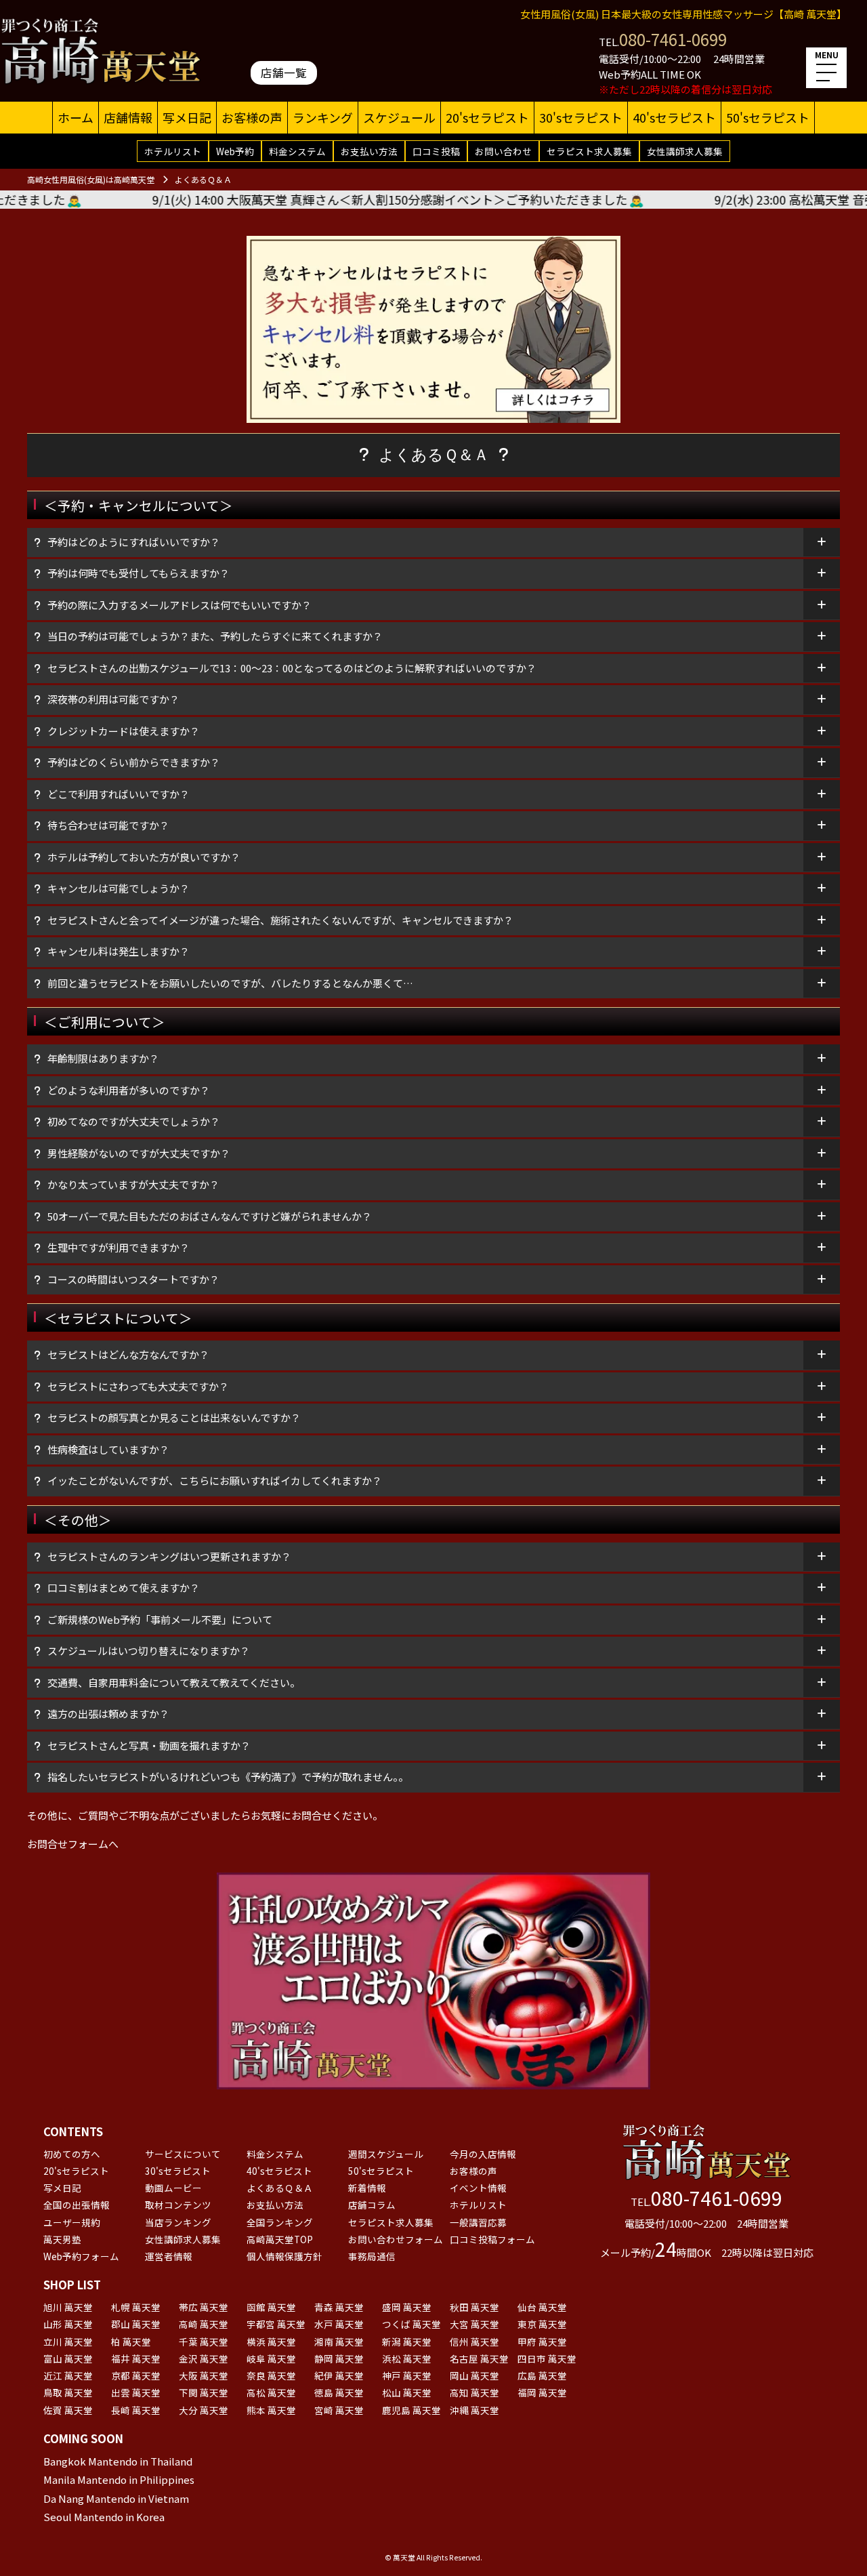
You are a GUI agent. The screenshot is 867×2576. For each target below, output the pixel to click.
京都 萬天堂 (136, 2375)
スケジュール (399, 117)
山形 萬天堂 (68, 2324)
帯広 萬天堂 (204, 2307)
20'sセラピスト (487, 117)
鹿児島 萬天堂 (411, 2410)
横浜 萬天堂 (271, 2342)
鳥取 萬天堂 (68, 2392)
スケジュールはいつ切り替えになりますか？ (149, 1651)
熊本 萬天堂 (271, 2410)
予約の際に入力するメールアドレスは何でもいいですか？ (179, 605)
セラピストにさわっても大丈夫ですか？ (138, 1386)
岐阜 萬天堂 (271, 2358)
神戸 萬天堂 (407, 2375)
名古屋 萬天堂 (479, 2358)
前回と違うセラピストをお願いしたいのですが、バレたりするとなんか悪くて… (230, 983)
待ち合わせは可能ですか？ (108, 825)
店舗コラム (372, 2205)
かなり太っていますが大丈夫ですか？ (133, 1184)
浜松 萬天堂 (407, 2358)
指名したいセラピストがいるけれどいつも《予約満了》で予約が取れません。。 (228, 1777)
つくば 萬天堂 (411, 2324)
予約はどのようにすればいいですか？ (134, 542)
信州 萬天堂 (474, 2342)
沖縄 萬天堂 (474, 2410)
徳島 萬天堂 (339, 2392)
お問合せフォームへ (73, 1844)
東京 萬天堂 (542, 2324)
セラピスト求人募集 (589, 151)
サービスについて (183, 2154)
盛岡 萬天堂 (407, 2307)
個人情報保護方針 (284, 2256)
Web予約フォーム (81, 2256)
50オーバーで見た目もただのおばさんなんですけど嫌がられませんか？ (210, 1216)
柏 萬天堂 (131, 2342)
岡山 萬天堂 (474, 2375)
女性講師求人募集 (685, 151)
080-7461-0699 (673, 39)
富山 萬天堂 (68, 2358)
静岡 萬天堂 (339, 2358)
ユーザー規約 (72, 2222)
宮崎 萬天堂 (339, 2410)
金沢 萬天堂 (204, 2358)
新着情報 (367, 2188)
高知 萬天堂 (474, 2392)
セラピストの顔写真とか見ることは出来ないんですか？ (174, 1417)
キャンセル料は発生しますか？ (119, 951)
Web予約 (235, 151)
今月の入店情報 (483, 2154)
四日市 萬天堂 (547, 2358)
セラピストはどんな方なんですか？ (128, 1354)
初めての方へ (72, 2154)
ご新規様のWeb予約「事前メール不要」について (160, 1619)
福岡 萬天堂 (542, 2392)
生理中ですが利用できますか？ (119, 1247)
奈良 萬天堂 (271, 2375)
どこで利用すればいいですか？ (119, 794)
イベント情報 (478, 2188)
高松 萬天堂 (271, 2392)
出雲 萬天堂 (136, 2392)
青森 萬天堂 (339, 2307)
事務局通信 (372, 2256)
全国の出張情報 (77, 2205)
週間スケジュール (386, 2154)
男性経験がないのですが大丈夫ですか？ (139, 1153)
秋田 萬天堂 (474, 2307)
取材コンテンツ (178, 2205)
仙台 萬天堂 (542, 2307)
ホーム (76, 117)
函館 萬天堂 (271, 2307)
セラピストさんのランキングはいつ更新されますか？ (169, 1556)
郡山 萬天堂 (136, 2324)
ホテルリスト (173, 151)
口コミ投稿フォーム (492, 2239)
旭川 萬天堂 (68, 2307)
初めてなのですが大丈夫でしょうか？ (134, 1121)
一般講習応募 (478, 2222)
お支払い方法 (369, 151)
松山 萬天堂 (407, 2392)
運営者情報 (169, 2256)
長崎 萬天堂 (136, 2410)
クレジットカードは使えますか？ (129, 731)
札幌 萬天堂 (136, 2307)
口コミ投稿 (436, 151)
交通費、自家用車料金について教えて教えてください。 (174, 1682)
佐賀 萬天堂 (68, 2410)
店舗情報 (128, 117)
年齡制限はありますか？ (103, 1058)
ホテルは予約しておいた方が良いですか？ (144, 857)
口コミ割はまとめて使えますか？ (124, 1588)
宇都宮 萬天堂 (276, 2324)
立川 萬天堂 (68, 2342)
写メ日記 (187, 117)
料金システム (297, 151)
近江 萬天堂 (68, 2375)
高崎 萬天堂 (204, 2324)
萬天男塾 (62, 2239)
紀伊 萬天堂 (339, 2375)
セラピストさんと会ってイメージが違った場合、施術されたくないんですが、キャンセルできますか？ (280, 920)
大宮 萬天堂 (474, 2324)
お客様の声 (252, 117)
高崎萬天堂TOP (280, 2239)
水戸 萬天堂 (339, 2324)
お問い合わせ (503, 151)
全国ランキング (280, 2222)
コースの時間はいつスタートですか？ (133, 1279)
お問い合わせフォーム (396, 2239)
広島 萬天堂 (542, 2375)
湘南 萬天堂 (339, 2342)
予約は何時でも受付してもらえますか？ (139, 573)
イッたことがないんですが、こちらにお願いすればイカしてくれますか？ (215, 1480)
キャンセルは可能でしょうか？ (119, 888)
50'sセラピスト (768, 117)
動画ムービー (173, 2188)
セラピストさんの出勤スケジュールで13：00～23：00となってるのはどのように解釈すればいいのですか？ (292, 668)
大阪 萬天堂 (204, 2375)
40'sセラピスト (674, 117)
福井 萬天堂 (136, 2358)
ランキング (323, 117)
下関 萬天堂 (204, 2392)
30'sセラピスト (581, 117)
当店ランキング (178, 2222)
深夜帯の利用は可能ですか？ (113, 699)
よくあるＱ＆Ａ (280, 2188)
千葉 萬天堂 (204, 2342)
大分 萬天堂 (204, 2410)
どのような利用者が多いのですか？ (129, 1090)
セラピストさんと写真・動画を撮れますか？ (149, 1745)
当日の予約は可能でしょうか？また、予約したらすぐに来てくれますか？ (215, 636)
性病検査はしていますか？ (108, 1449)
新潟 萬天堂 (407, 2342)
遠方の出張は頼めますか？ (108, 1714)
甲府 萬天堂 (542, 2342)
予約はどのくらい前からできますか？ (134, 762)
